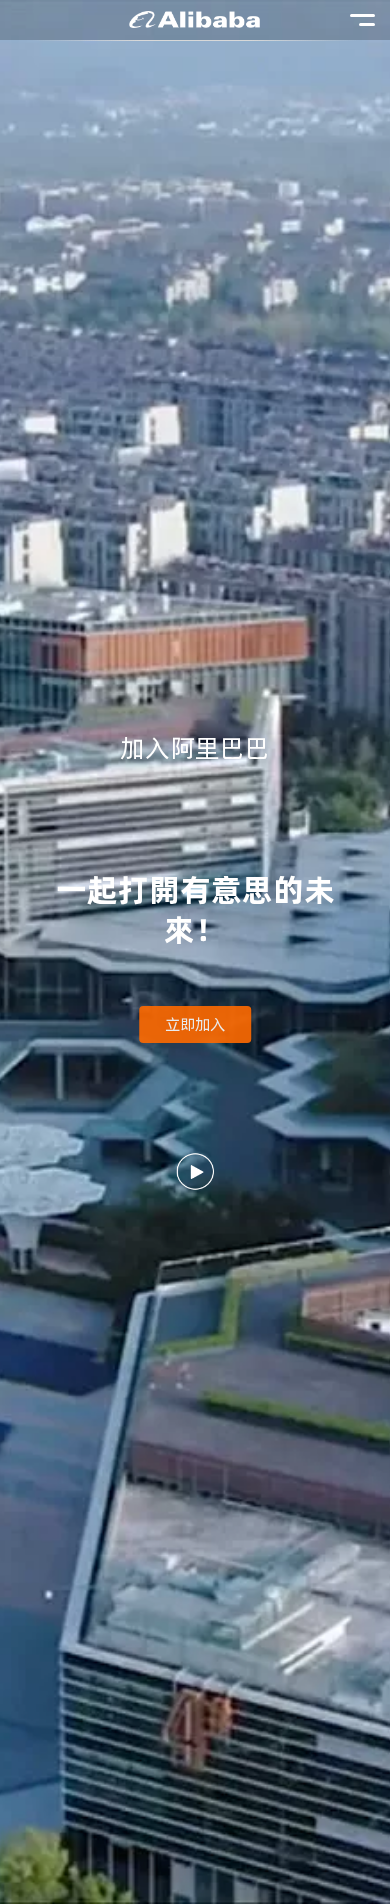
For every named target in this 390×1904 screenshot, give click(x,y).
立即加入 (195, 1024)
